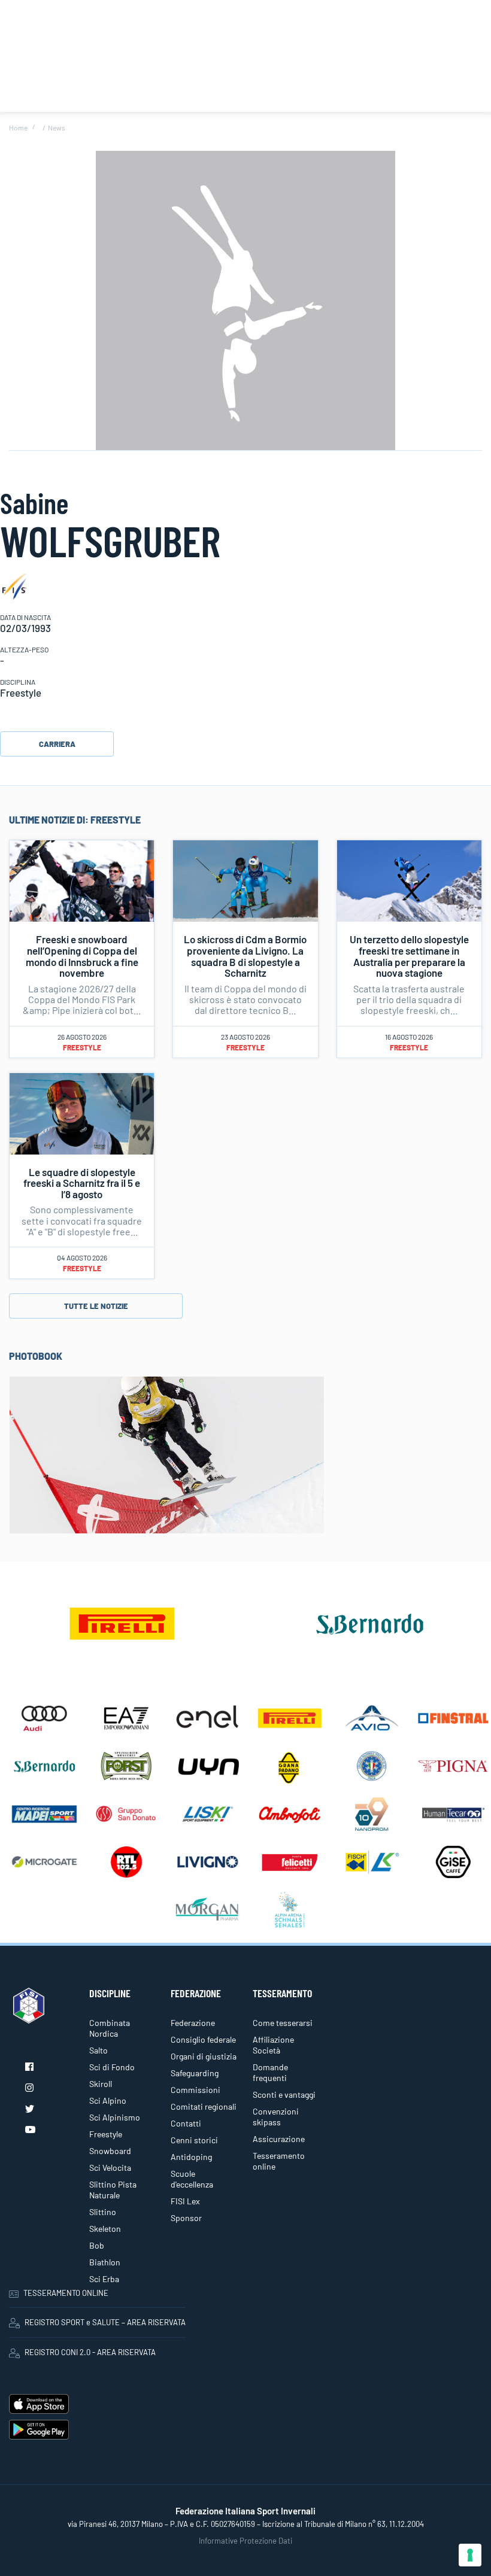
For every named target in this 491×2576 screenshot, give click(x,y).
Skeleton (105, 2229)
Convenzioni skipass (276, 2117)
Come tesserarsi (283, 2023)
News (57, 127)
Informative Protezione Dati (245, 2541)
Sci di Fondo (112, 2067)
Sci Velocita (110, 2168)
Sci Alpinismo (115, 2117)
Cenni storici (194, 2140)
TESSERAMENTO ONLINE (66, 2293)
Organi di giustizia (204, 2056)
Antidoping (191, 2157)
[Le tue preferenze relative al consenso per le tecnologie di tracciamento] (470, 2555)
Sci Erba (104, 2279)
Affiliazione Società (273, 2045)
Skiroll (101, 2084)
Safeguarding (195, 2073)
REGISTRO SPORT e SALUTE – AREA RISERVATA (105, 2322)
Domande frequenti (270, 2072)
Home (18, 127)
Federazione (193, 2023)
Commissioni (196, 2090)
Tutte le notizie (96, 1306)
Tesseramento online (279, 2161)
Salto (98, 2050)
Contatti (186, 2123)
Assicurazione (279, 2139)
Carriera (57, 744)
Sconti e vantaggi (284, 2094)
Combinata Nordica (110, 2028)
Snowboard (110, 2151)
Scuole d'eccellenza (192, 2179)
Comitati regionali (204, 2106)
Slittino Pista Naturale (113, 2190)
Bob (97, 2245)
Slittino (103, 2212)
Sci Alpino (108, 2100)
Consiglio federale (203, 2039)
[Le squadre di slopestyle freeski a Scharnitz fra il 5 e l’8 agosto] (82, 1112)
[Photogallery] (167, 1454)
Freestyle (82, 1047)
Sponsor (186, 2218)
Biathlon (105, 2262)
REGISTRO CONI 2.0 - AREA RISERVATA (90, 2352)
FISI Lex (185, 2201)
